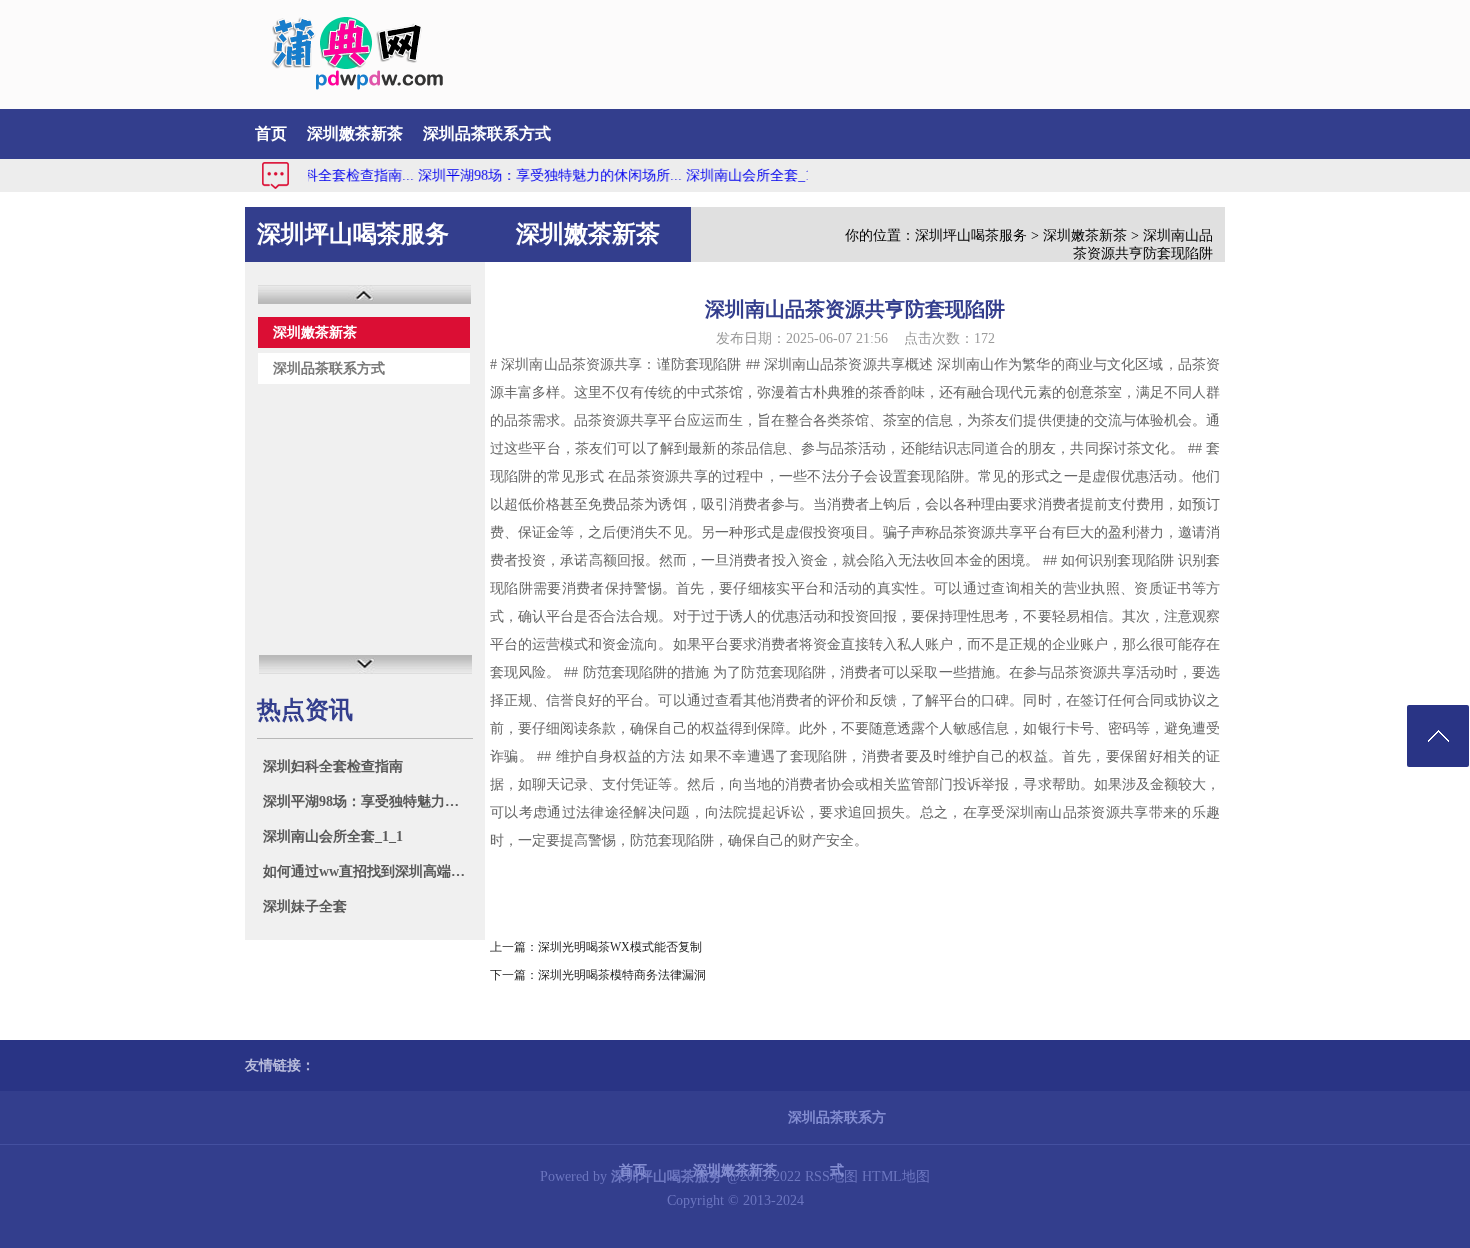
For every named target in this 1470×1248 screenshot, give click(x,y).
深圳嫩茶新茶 (355, 133)
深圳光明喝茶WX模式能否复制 (620, 947)
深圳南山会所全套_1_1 (333, 836)
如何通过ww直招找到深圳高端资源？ (367, 871)
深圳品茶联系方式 (487, 133)
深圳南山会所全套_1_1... (739, 175)
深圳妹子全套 (305, 906)
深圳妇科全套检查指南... (315, 175)
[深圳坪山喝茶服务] (346, 85)
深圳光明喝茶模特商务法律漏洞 (622, 975)
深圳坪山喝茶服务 (971, 235)
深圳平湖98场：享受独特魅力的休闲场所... (527, 175)
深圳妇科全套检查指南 (333, 766)
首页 (271, 133)
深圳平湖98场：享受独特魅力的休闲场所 (367, 801)
